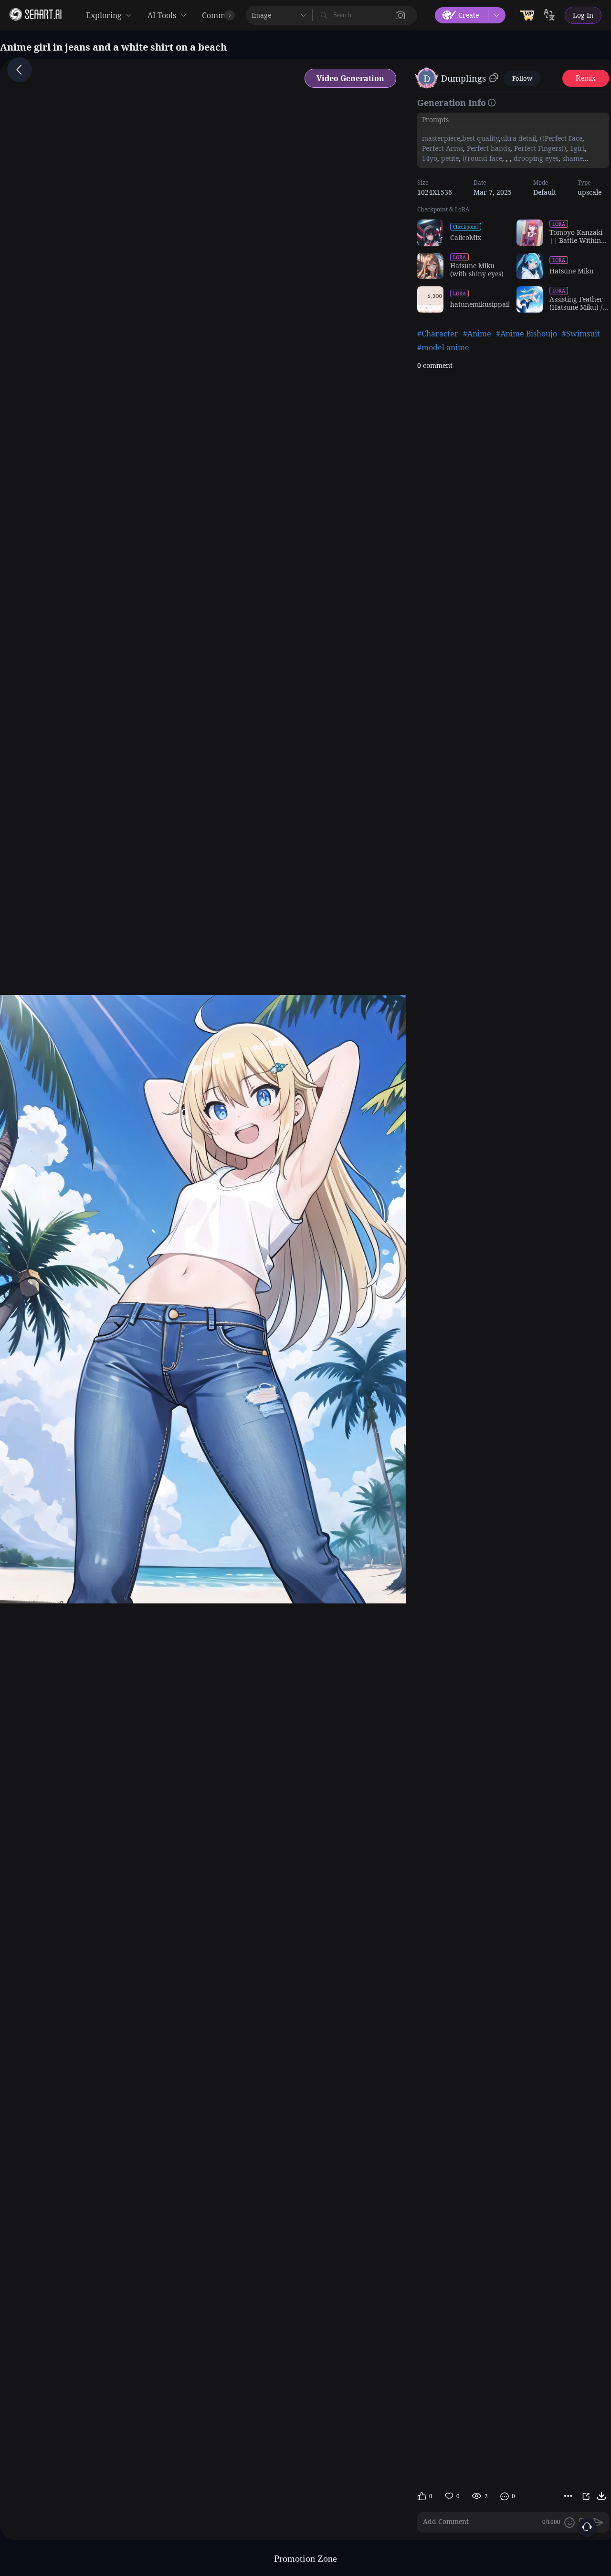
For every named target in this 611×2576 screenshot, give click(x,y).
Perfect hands (488, 148)
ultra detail (518, 138)
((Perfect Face (560, 138)
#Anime (477, 334)
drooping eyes (535, 158)
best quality (480, 138)
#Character (438, 334)
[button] (400, 15)
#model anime (443, 347)
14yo (430, 158)
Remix (586, 78)
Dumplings (464, 78)
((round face (481, 158)
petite (449, 158)
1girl (576, 148)
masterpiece (441, 138)
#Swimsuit (581, 334)
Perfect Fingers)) (539, 148)
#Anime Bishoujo (527, 334)
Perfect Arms (442, 148)
